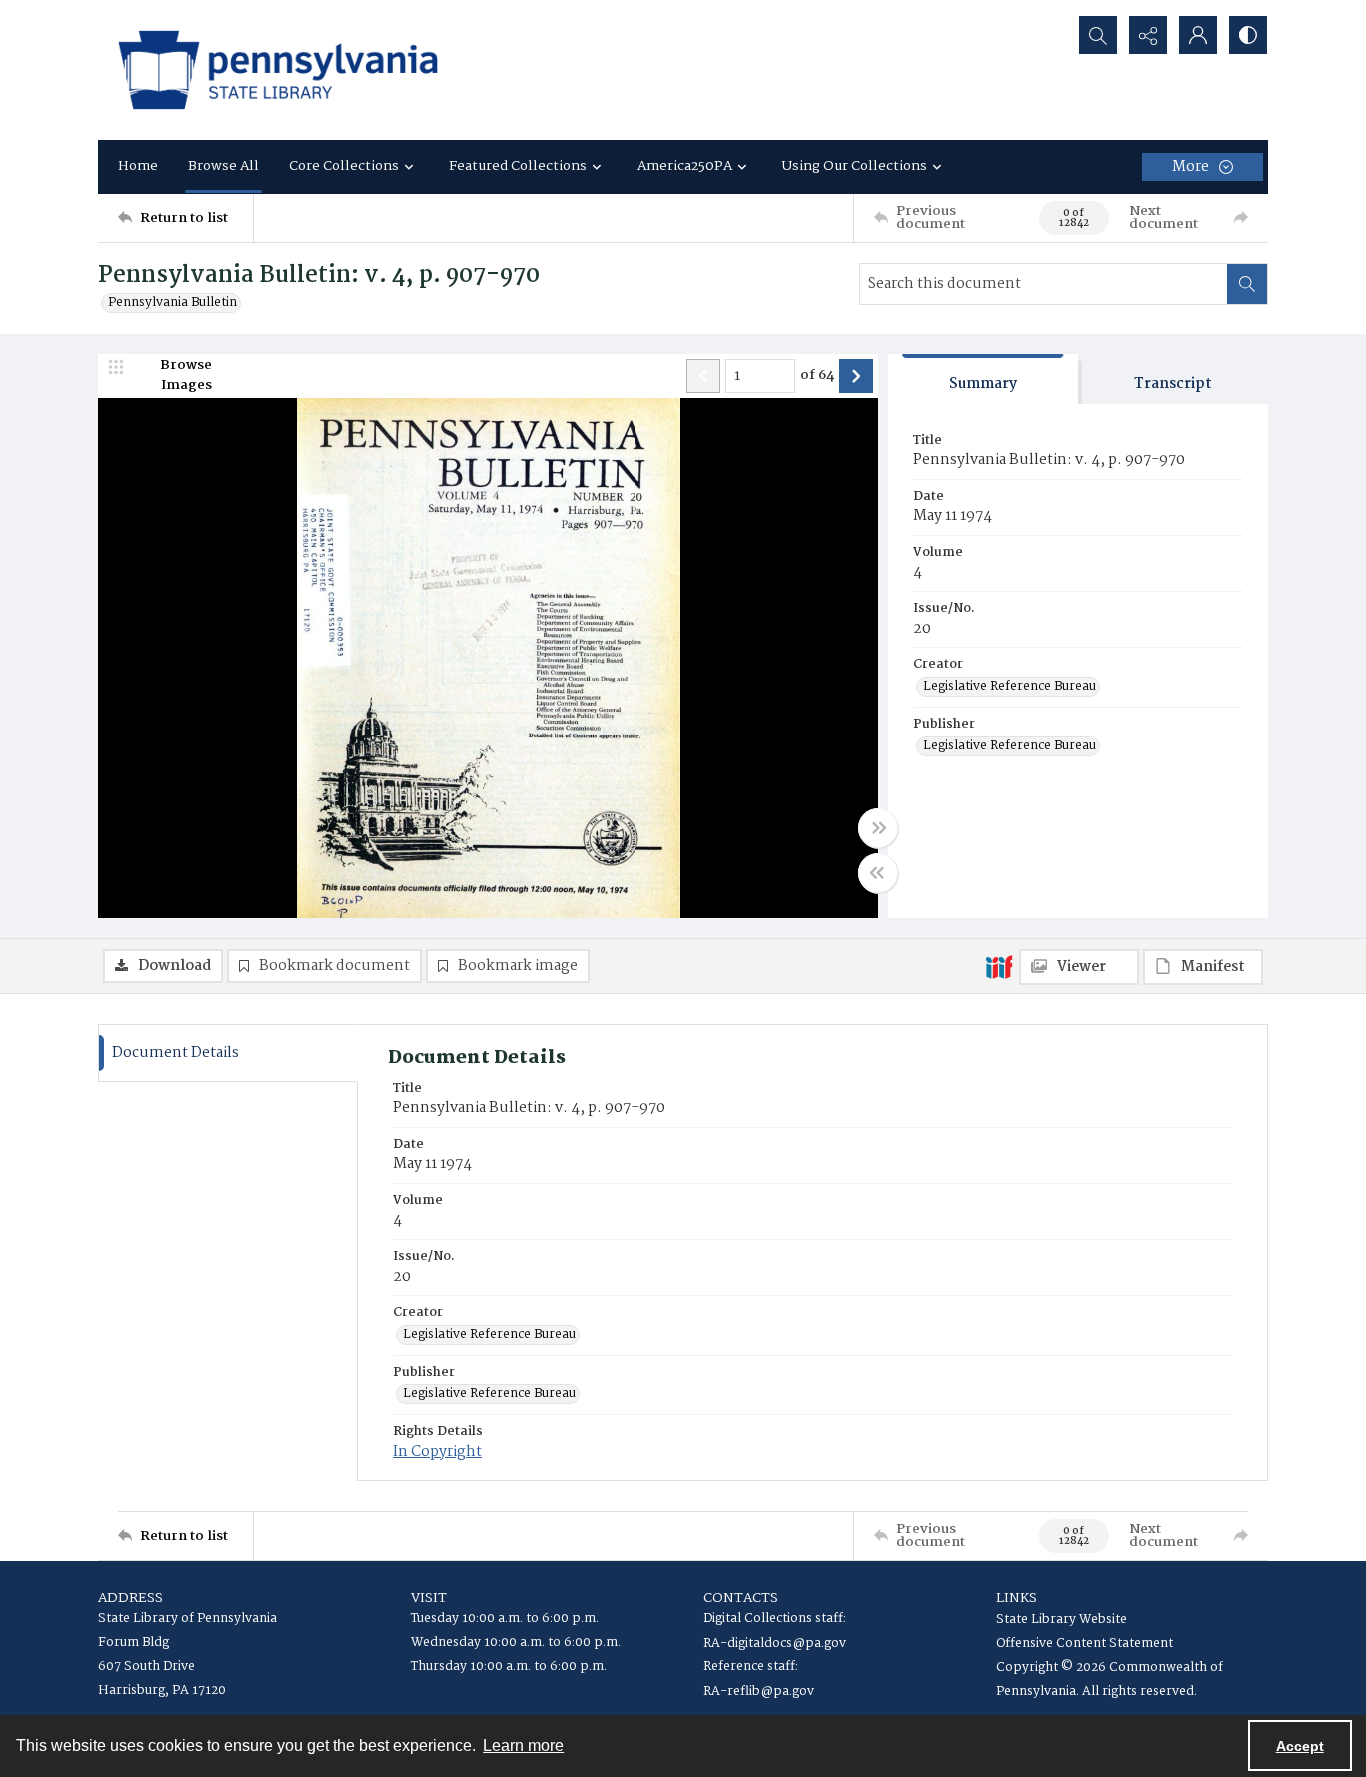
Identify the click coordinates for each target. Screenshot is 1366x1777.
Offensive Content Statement (1084, 1643)
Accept (1300, 1746)
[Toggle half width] (878, 873)
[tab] (983, 379)
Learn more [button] (523, 1745)
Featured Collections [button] (518, 166)
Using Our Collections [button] (854, 166)
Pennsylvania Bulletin (172, 303)
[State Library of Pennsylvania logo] (278, 70)
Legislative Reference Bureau (1009, 687)
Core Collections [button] (344, 166)
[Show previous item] (703, 376)
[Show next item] (856, 376)
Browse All (223, 166)
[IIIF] (999, 966)
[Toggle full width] (878, 828)
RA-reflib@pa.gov (758, 1691)
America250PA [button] (684, 166)
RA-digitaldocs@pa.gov (774, 1643)
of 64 (817, 376)
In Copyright (437, 1452)
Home (138, 166)
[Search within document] (1247, 284)
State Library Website (1061, 1619)
